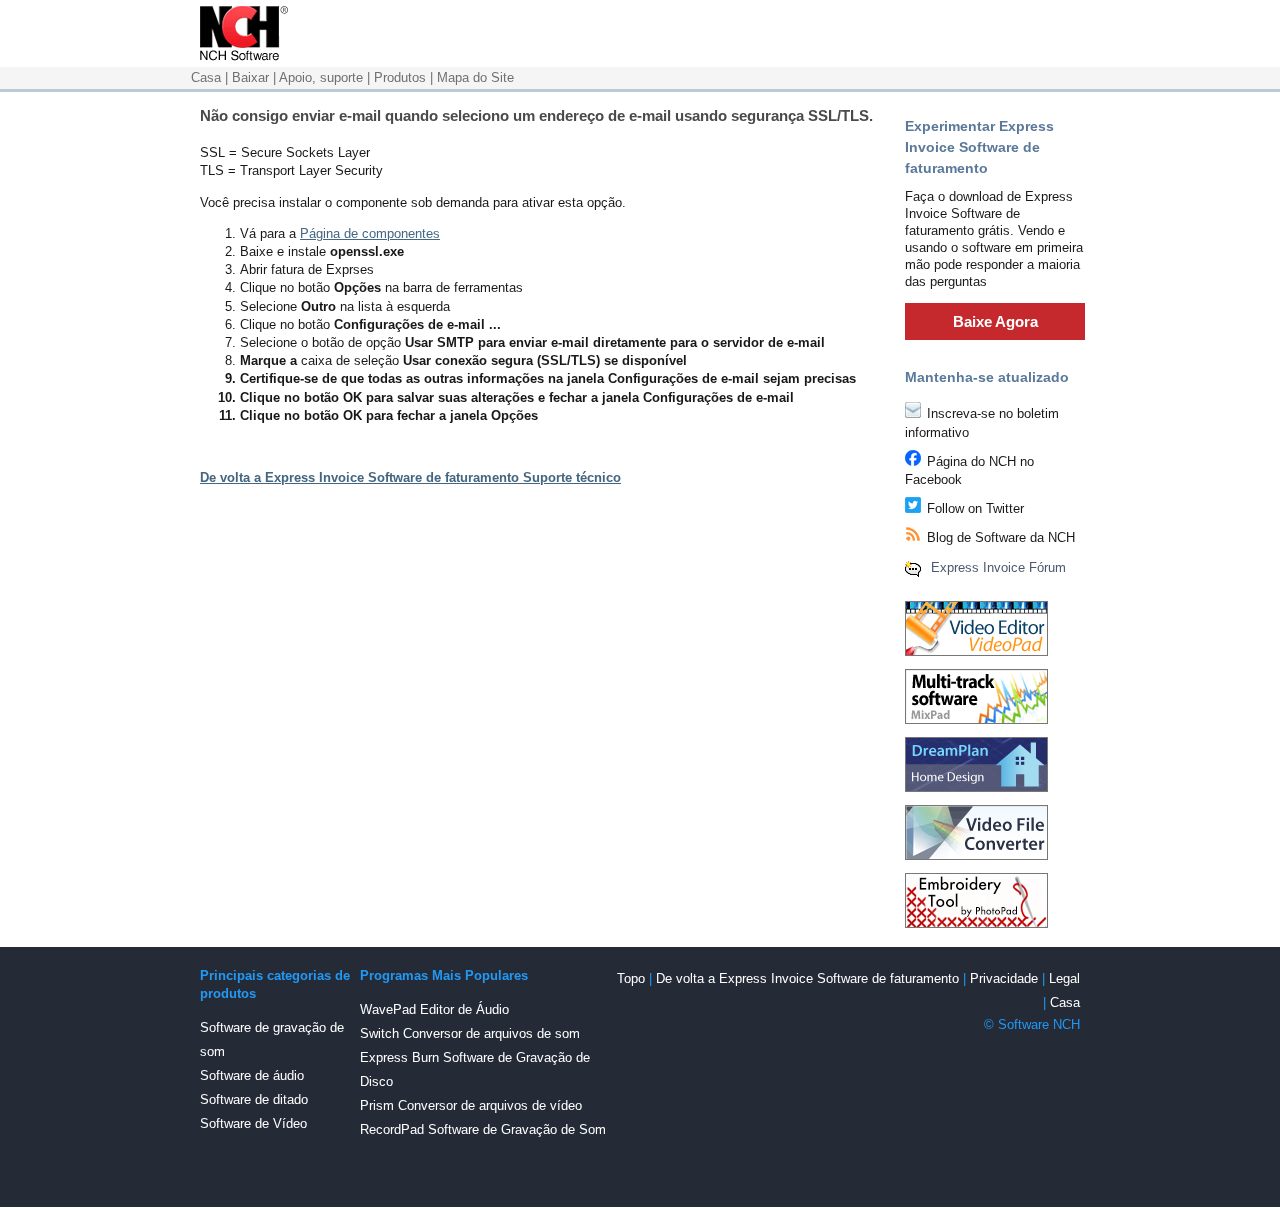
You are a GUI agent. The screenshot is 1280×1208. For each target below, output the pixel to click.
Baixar (250, 77)
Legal (1064, 978)
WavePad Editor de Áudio (434, 1009)
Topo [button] (631, 978)
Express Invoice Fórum (998, 567)
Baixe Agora (995, 321)
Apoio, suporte (321, 77)
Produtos (400, 77)
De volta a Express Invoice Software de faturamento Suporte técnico (410, 477)
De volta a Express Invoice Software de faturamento (807, 978)
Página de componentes (370, 233)
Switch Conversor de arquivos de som (470, 1033)
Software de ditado (254, 1099)
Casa (206, 77)
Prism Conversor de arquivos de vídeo (471, 1105)
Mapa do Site (475, 77)
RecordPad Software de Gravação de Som (483, 1129)
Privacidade (1004, 978)
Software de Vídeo (253, 1123)
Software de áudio (252, 1075)
